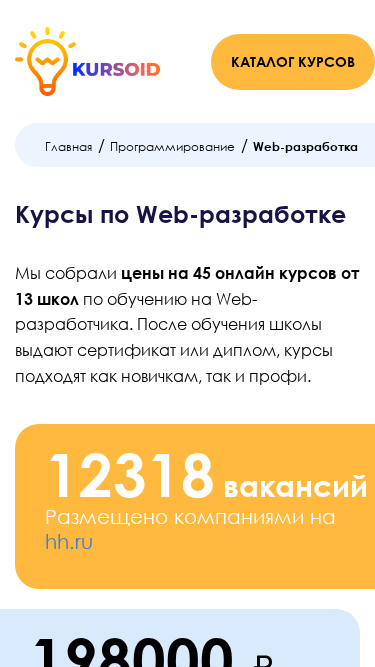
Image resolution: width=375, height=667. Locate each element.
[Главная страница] (87, 61)
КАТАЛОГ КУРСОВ (293, 61)
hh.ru (69, 541)
